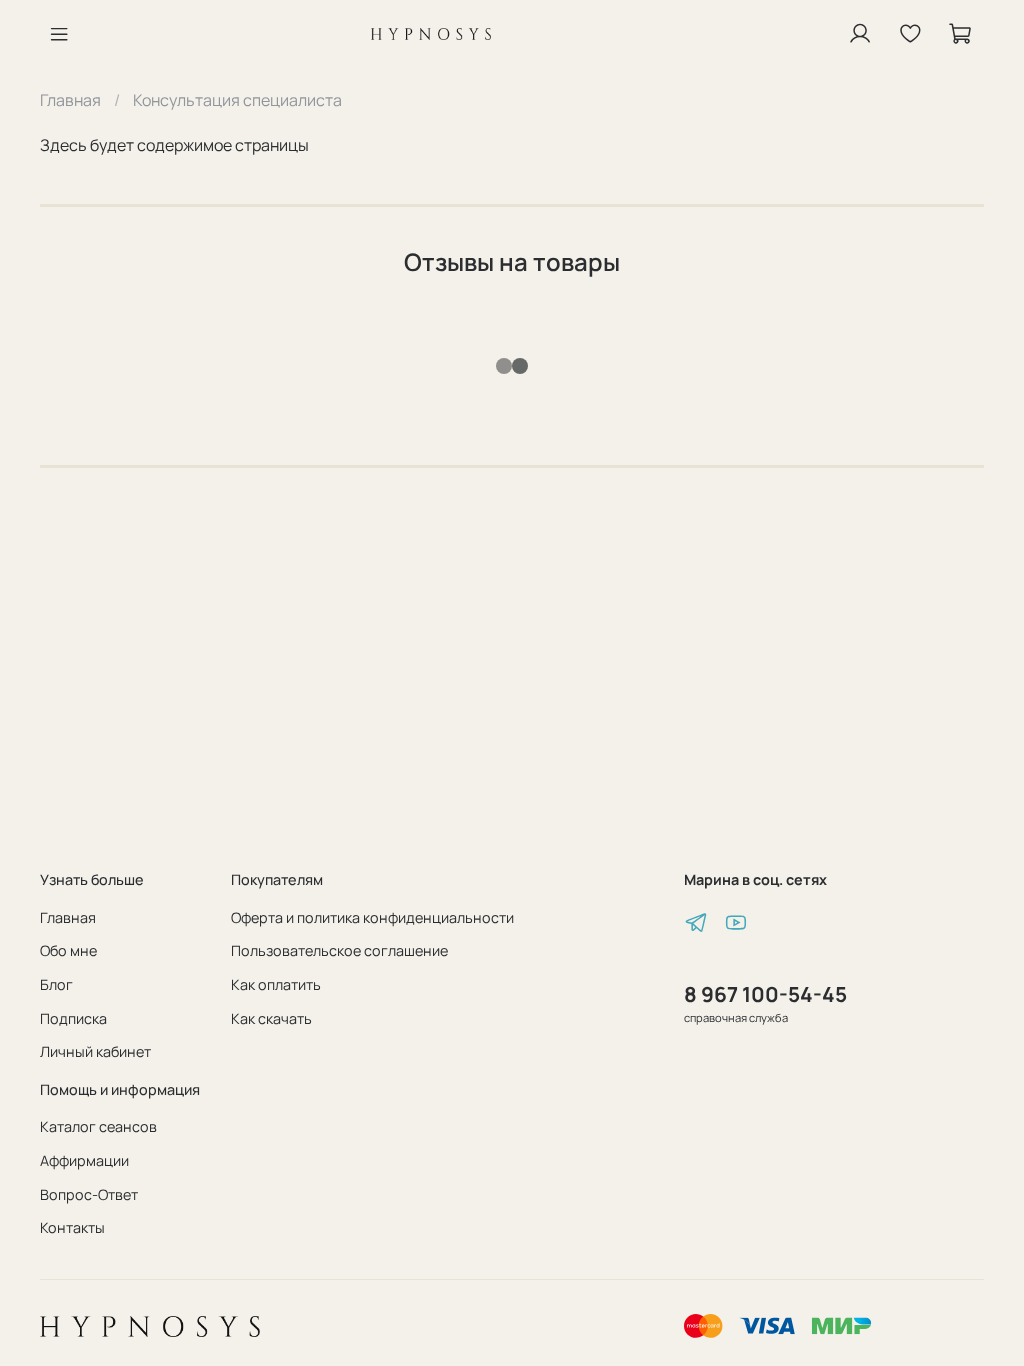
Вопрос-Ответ (89, 1194)
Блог (56, 984)
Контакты (72, 1227)
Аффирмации (84, 1160)
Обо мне (68, 950)
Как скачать (271, 1018)
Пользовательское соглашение (339, 950)
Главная (70, 100)
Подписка (73, 1018)
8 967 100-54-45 (765, 994)
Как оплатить (276, 984)
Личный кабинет (95, 1051)
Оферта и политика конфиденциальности (372, 917)
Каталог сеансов (98, 1126)
